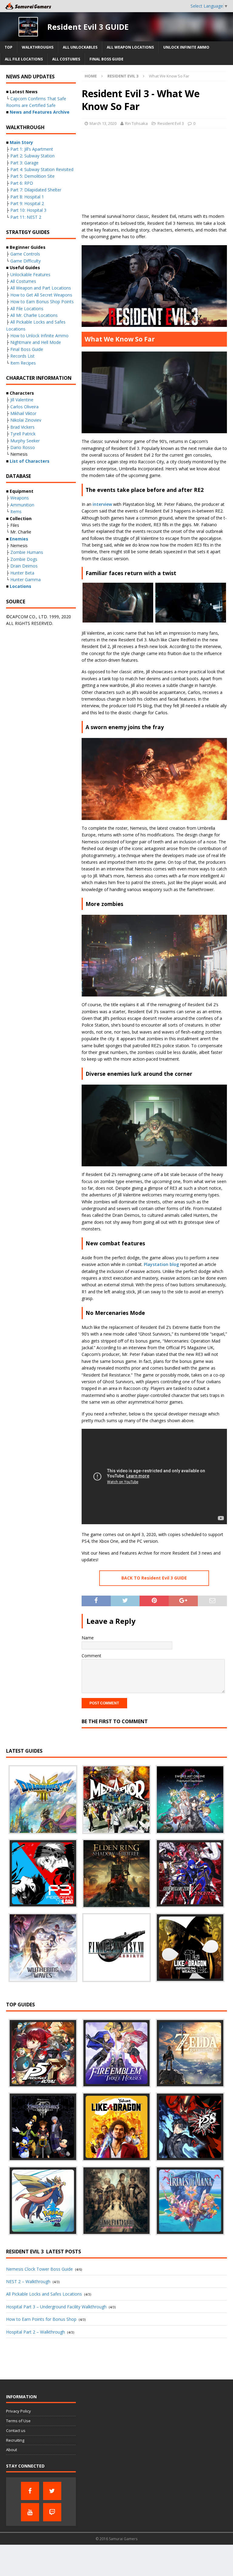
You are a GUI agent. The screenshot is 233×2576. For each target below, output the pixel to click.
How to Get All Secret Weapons (41, 295)
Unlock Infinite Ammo (186, 47)
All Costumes (66, 59)
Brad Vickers (22, 427)
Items (16, 511)
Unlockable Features (30, 274)
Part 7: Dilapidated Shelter (36, 190)
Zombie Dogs (24, 559)
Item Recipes (23, 363)
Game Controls (25, 254)
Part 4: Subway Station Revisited (42, 169)
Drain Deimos (24, 566)
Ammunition (22, 505)
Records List (22, 356)
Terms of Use (18, 2421)
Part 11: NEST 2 (26, 217)
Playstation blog (161, 1264)
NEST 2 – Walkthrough (28, 2281)
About (12, 2450)
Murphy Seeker (25, 441)
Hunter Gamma (25, 580)
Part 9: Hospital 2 (27, 203)
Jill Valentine (22, 400)
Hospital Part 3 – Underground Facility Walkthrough (56, 2307)
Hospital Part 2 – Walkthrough (35, 2332)
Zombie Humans (27, 552)
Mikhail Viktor (23, 413)
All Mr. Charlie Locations (34, 315)
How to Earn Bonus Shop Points (42, 302)
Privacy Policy (19, 2411)
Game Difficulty (25, 261)
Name (88, 1638)
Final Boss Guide (106, 59)
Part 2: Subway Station (32, 156)
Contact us (16, 2430)
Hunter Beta (22, 573)
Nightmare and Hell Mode (36, 342)
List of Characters (30, 461)
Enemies (19, 539)
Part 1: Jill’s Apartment (32, 149)
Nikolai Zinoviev (26, 420)
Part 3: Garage (24, 163)
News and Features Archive (40, 112)
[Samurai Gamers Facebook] (30, 2491)
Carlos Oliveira (24, 407)
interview (102, 504)
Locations (20, 586)
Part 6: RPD (22, 183)
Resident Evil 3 (171, 123)
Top (8, 47)
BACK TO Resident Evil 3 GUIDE (154, 1578)
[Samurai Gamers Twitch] (52, 2512)
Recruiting (15, 2440)
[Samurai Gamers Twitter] (52, 2491)
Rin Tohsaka (136, 123)
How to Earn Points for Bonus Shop (41, 2319)
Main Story (21, 142)
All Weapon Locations (130, 47)
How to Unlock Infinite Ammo (39, 336)
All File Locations (24, 59)
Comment (91, 1656)
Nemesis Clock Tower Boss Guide (39, 2269)
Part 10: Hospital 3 (28, 210)
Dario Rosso (23, 447)
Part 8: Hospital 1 (27, 197)
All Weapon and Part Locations (41, 288)
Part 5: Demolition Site (32, 176)
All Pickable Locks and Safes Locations (44, 2294)
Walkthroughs (38, 47)
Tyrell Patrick (23, 434)
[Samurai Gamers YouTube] (30, 2512)
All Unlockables (80, 47)
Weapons (20, 498)
